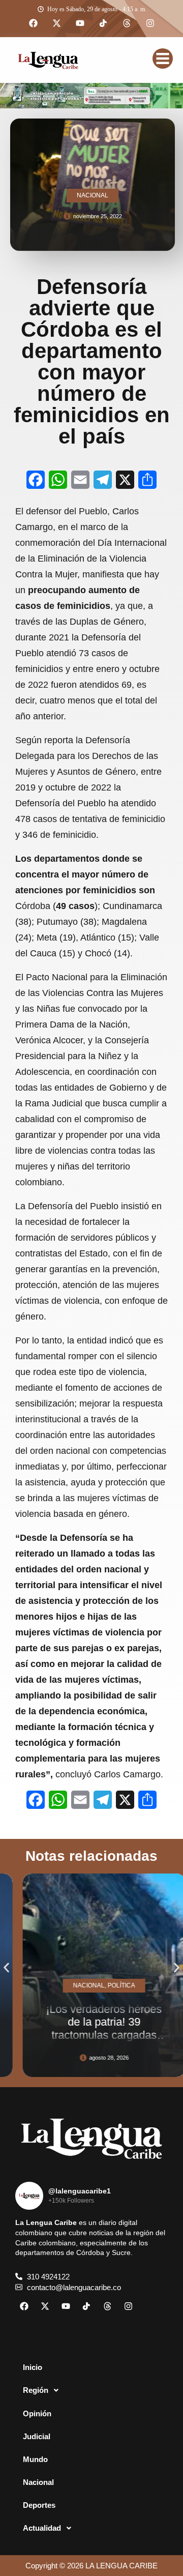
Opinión (37, 2413)
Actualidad (42, 2528)
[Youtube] (80, 23)
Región (36, 2390)
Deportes (39, 2505)
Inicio (33, 2367)
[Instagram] (150, 23)
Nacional (38, 2482)
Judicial (37, 2436)
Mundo (35, 2459)
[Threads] (127, 23)
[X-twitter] (56, 23)
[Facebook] (33, 23)
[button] (6, 1968)
